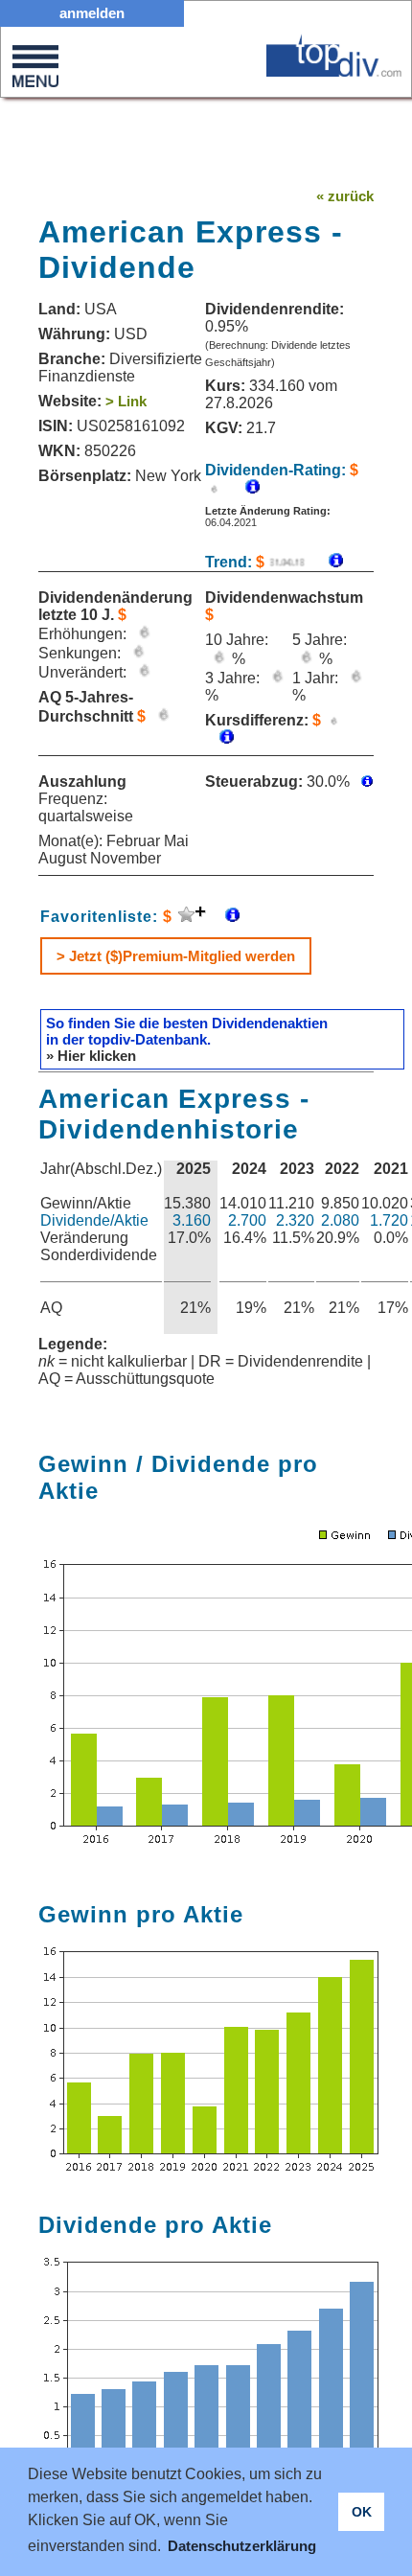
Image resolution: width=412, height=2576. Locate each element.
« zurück (345, 196)
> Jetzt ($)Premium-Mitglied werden (176, 956)
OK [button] (362, 2512)
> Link (126, 401)
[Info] (326, 562)
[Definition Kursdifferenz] (219, 738)
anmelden (92, 13)
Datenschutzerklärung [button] (242, 2546)
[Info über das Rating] (243, 488)
